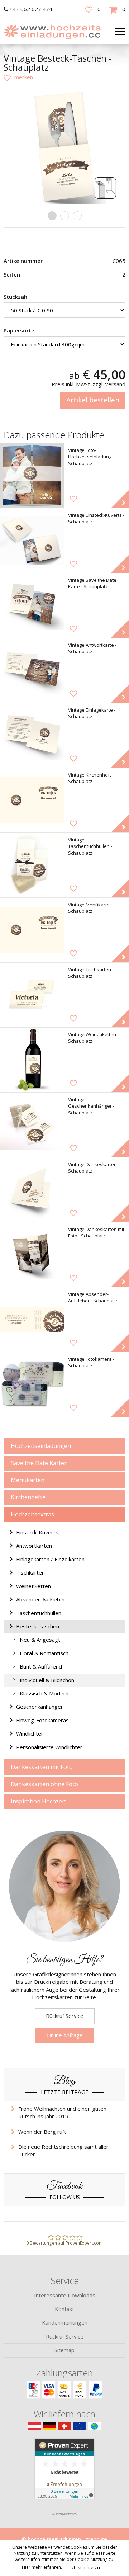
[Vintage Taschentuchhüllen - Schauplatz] (32, 865)
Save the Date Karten (39, 1463)
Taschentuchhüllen (39, 1613)
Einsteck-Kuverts (37, 1532)
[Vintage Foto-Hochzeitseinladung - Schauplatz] (32, 476)
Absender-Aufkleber (41, 1599)
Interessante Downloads (65, 2295)
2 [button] (65, 216)
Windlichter (30, 1733)
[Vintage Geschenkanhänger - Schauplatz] (32, 1125)
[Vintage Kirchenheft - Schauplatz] (32, 800)
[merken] (18, 77)
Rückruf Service (65, 2016)
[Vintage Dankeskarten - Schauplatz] (32, 1190)
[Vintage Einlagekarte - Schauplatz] (32, 735)
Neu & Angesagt (40, 1640)
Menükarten (28, 1480)
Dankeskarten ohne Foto (44, 1784)
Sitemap (64, 2350)
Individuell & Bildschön (47, 1680)
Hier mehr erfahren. (42, 2567)
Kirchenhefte (28, 1497)
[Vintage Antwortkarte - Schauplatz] (32, 670)
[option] (64, 147)
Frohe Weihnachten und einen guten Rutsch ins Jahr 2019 (62, 2112)
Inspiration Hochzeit (38, 1801)
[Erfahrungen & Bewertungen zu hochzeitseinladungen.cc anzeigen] (64, 2473)
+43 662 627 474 (31, 9)
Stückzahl (16, 297)
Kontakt (64, 2309)
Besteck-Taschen (38, 1626)
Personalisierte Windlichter (49, 1747)
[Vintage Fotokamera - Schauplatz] (32, 1384)
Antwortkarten (34, 1546)
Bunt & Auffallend (41, 1666)
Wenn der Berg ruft (42, 2132)
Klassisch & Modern (44, 1693)
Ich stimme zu (85, 2567)
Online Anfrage (65, 2035)
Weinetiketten (34, 1586)
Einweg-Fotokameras (42, 1720)
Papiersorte (19, 330)
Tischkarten (30, 1572)
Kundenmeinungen (65, 2322)
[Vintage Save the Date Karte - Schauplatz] (32, 605)
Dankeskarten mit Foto (42, 1767)
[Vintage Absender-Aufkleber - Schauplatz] (32, 1320)
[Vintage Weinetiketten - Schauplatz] (32, 1060)
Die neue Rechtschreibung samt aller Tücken (63, 2150)
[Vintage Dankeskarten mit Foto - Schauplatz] (32, 1255)
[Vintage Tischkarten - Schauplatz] (32, 995)
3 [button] (77, 216)
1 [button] (52, 216)
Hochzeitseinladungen (41, 1446)
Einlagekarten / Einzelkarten (50, 1559)
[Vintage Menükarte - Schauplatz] (32, 930)
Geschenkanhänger (40, 1707)
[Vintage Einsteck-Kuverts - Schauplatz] (32, 541)
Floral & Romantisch (44, 1653)
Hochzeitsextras (32, 1514)
